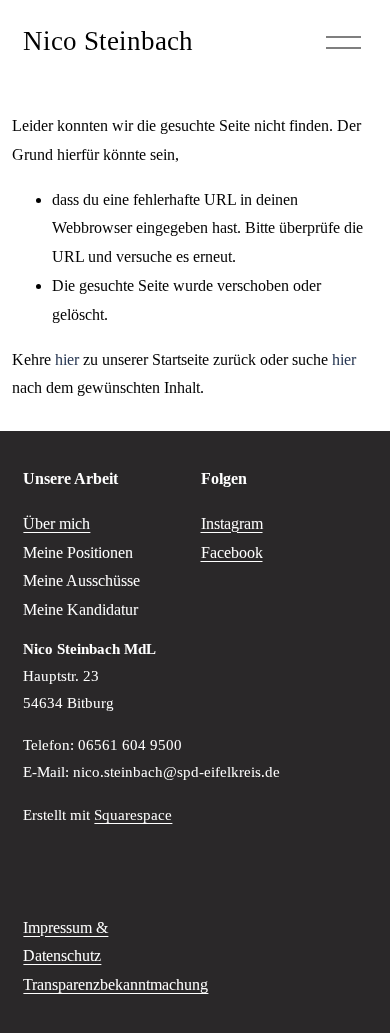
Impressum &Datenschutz (65, 942)
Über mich (56, 523)
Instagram (232, 523)
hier (67, 359)
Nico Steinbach (108, 41)
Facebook (232, 552)
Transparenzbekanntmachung (115, 984)
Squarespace (133, 815)
